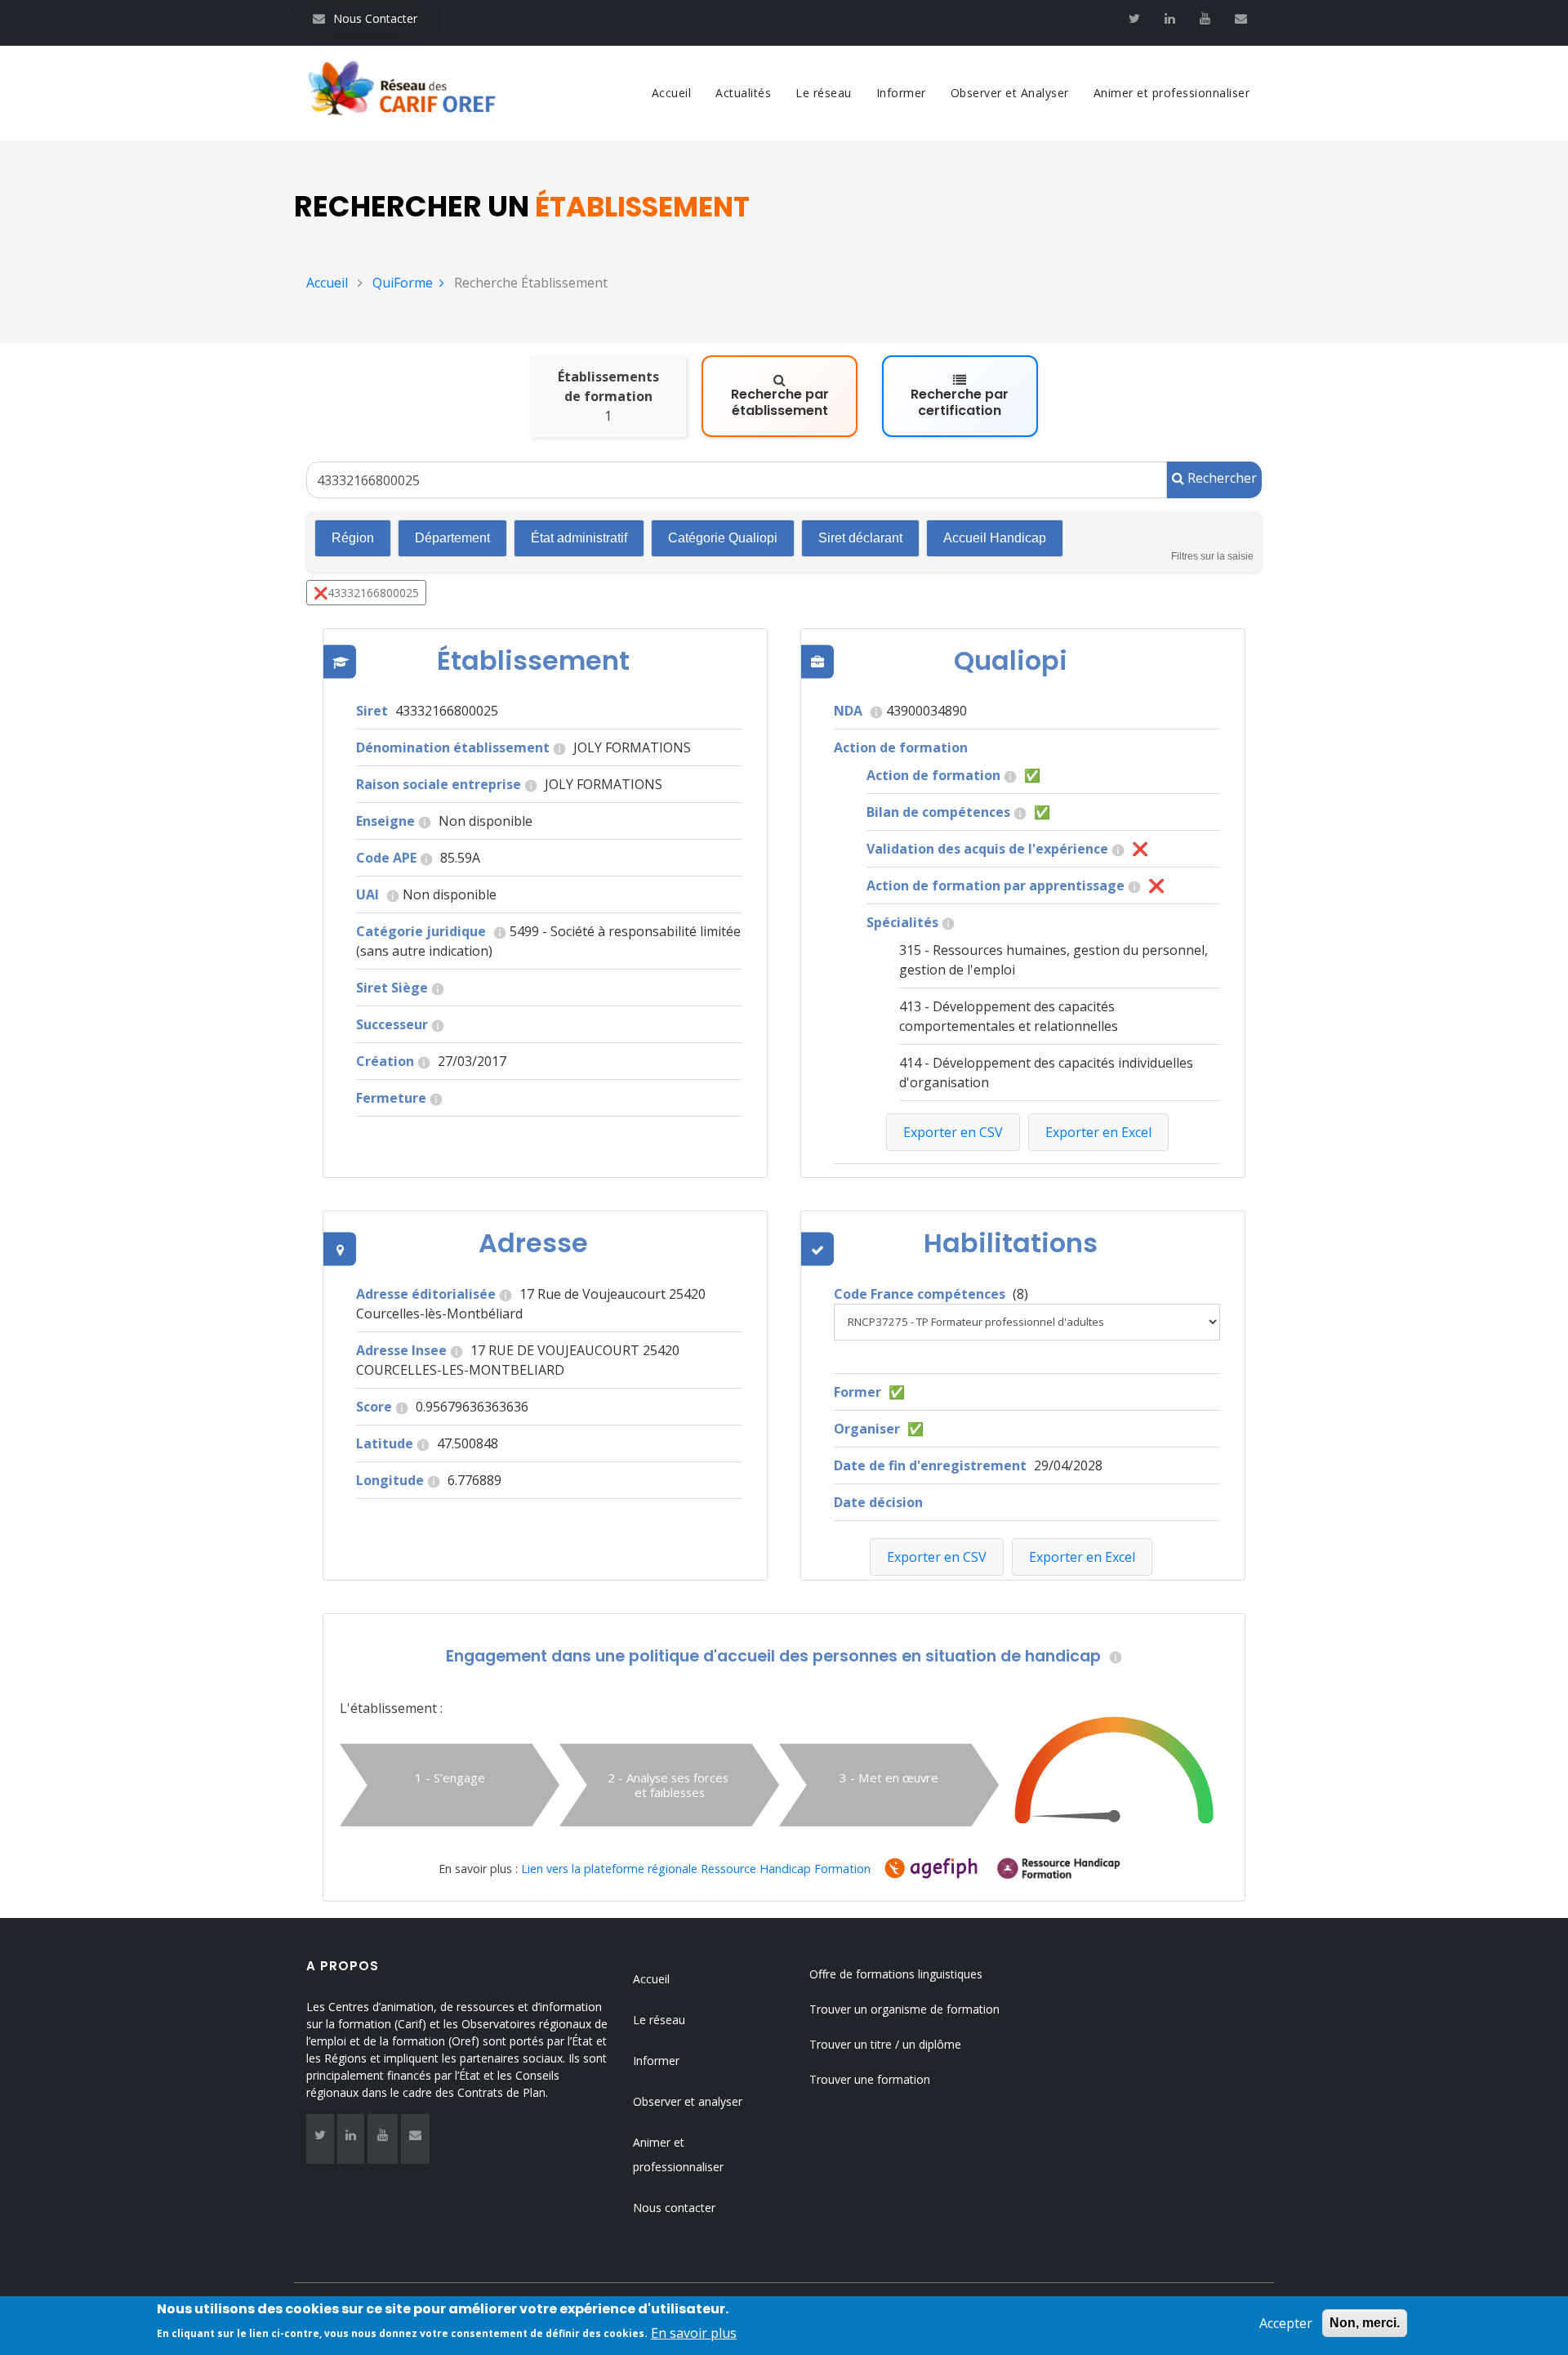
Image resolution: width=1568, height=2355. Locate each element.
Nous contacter (674, 2208)
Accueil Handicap (995, 538)
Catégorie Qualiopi (723, 538)
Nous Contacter (365, 18)
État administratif (579, 538)
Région (353, 538)
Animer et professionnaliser (1172, 93)
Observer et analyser (688, 2101)
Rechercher (1221, 478)
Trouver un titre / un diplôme (885, 2044)
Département (452, 538)
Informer (901, 93)
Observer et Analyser (1010, 93)
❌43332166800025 (366, 593)
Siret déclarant (860, 538)
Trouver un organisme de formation (904, 2009)
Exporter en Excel (1082, 1557)
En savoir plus (694, 2332)
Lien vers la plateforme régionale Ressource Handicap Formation (696, 1869)
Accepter (1286, 2323)
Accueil (672, 93)
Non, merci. (1365, 2323)
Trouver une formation (870, 2079)
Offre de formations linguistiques (896, 1974)
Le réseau (824, 93)
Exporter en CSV (937, 1557)
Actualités (743, 93)
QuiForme (403, 283)
